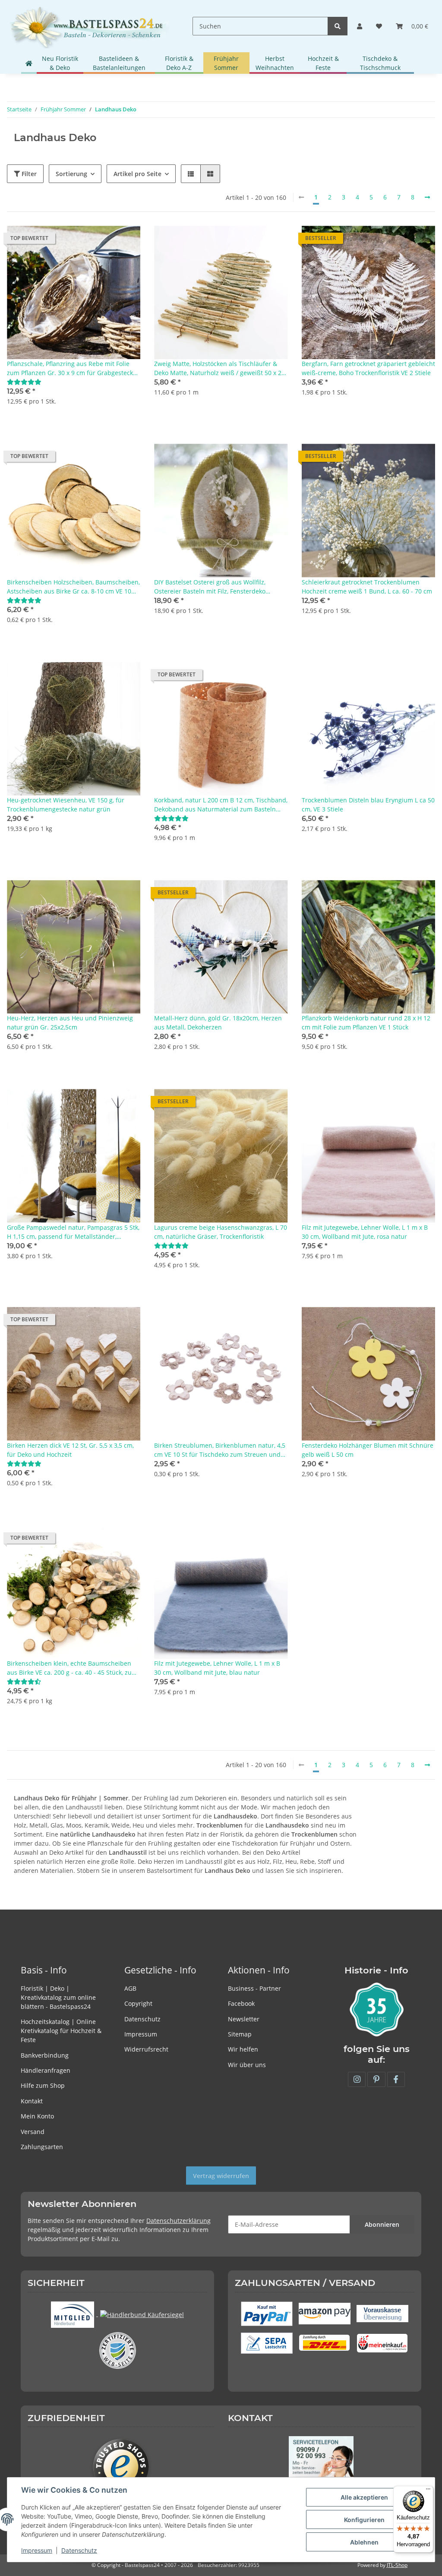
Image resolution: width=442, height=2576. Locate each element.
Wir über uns (247, 2065)
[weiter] (427, 197)
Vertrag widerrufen (221, 2176)
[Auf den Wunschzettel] (126, 240)
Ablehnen (364, 2542)
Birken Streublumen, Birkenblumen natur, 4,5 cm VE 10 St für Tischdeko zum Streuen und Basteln (220, 1450)
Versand (33, 2132)
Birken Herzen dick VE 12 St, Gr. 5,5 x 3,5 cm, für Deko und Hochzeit (70, 1450)
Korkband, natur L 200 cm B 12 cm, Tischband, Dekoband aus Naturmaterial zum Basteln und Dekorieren (221, 805)
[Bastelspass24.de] (89, 26)
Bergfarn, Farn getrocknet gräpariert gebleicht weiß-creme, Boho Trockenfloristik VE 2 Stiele (368, 368)
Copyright (138, 2003)
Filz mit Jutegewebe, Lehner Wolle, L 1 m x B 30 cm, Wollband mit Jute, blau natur (217, 1668)
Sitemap (240, 2034)
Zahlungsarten (42, 2147)
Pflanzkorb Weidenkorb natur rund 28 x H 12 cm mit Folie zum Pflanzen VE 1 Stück (366, 1023)
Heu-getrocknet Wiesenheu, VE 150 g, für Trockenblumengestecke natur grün (66, 805)
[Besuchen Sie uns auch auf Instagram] (357, 2079)
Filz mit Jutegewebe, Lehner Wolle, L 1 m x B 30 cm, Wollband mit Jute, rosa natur (365, 1232)
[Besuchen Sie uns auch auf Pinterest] (376, 2079)
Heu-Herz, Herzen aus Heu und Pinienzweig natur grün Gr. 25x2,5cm (70, 1023)
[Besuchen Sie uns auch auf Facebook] (396, 2079)
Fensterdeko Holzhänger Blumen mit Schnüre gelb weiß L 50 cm (368, 1450)
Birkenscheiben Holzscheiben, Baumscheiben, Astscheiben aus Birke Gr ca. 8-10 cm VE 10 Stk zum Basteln (73, 587)
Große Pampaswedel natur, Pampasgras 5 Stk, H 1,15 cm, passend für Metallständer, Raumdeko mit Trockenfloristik (73, 1232)
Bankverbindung (45, 2055)
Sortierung (71, 174)
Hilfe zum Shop (43, 2085)
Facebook (241, 2003)
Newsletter (244, 2019)
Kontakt (32, 2101)
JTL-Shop (397, 2565)
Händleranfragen (46, 2070)
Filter (28, 174)
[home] (29, 63)
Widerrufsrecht (146, 2049)
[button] (360, 26)
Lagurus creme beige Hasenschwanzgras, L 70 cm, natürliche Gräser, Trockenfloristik (221, 1232)
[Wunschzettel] (379, 26)
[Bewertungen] (24, 382)
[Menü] (428, 2491)
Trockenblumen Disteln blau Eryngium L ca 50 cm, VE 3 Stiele (368, 805)
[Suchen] (338, 26)
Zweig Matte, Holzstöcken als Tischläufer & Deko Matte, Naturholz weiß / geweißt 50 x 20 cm (219, 368)
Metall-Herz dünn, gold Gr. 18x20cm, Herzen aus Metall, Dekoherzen (218, 1023)
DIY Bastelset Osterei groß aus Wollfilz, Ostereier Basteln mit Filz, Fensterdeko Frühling (210, 587)
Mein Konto (37, 2116)
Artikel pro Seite (137, 174)
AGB (130, 1988)
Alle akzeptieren (364, 2497)
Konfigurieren (364, 2520)
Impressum (141, 2034)
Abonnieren (382, 2224)
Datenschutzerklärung (178, 2221)
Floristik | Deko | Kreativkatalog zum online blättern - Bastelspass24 (58, 1997)
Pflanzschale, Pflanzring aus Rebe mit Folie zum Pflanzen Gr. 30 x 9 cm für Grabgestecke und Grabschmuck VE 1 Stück (72, 368)
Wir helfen (243, 2049)
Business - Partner (254, 1988)
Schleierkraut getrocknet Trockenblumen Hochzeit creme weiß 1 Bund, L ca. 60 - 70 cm (367, 587)
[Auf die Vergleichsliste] (103, 240)
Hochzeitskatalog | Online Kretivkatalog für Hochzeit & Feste (61, 2031)
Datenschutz (142, 2019)
